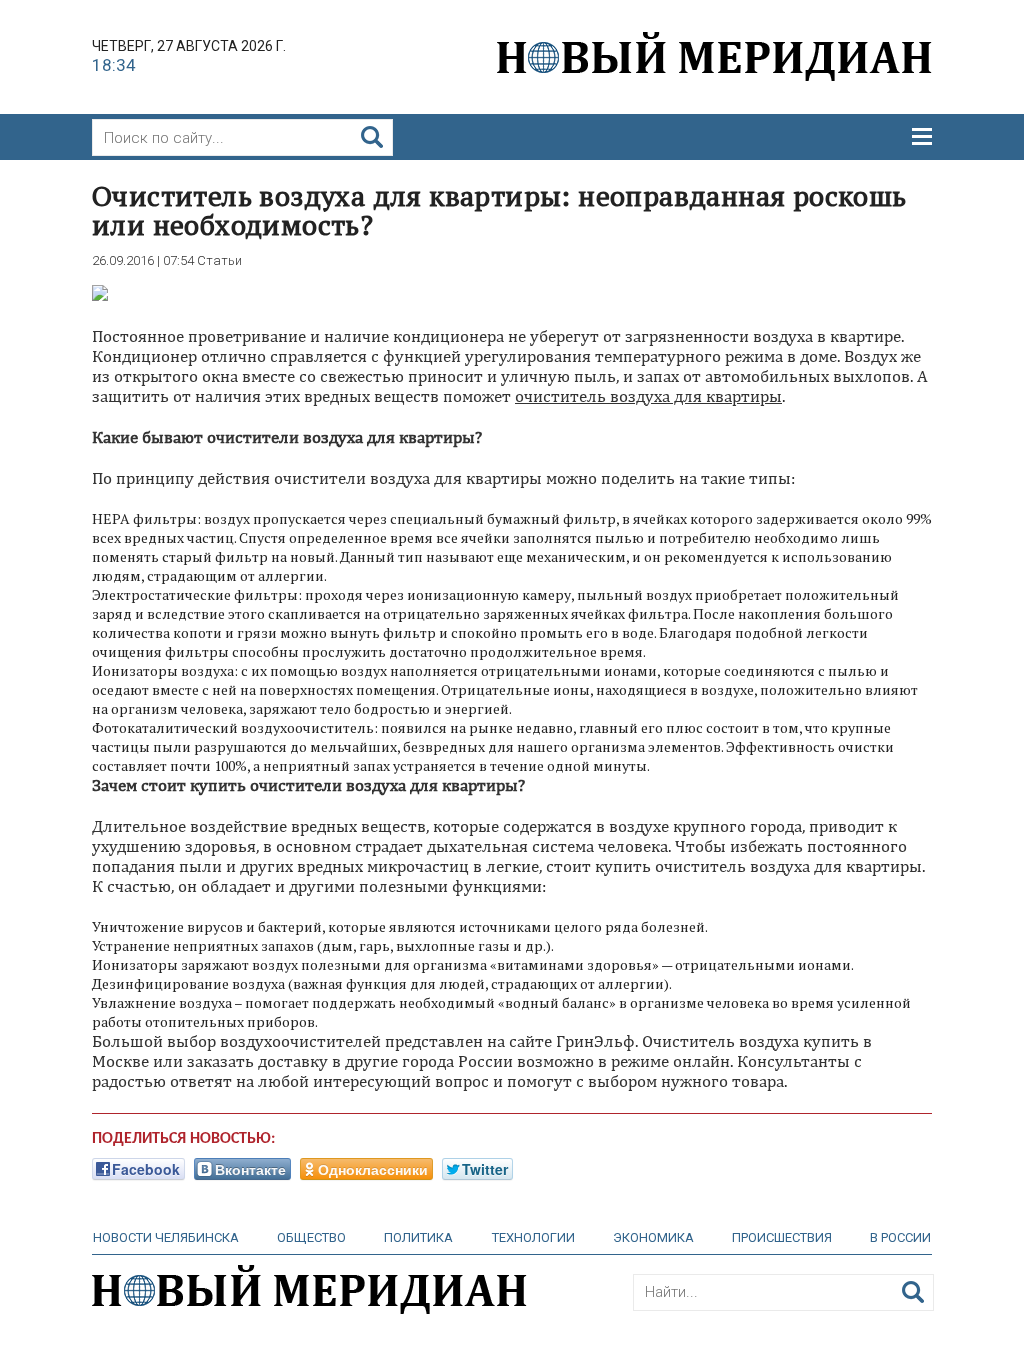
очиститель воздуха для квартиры (648, 396)
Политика (418, 1237)
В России (900, 1237)
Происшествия (782, 1237)
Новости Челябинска (166, 1237)
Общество (311, 1237)
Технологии (533, 1237)
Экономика (653, 1237)
